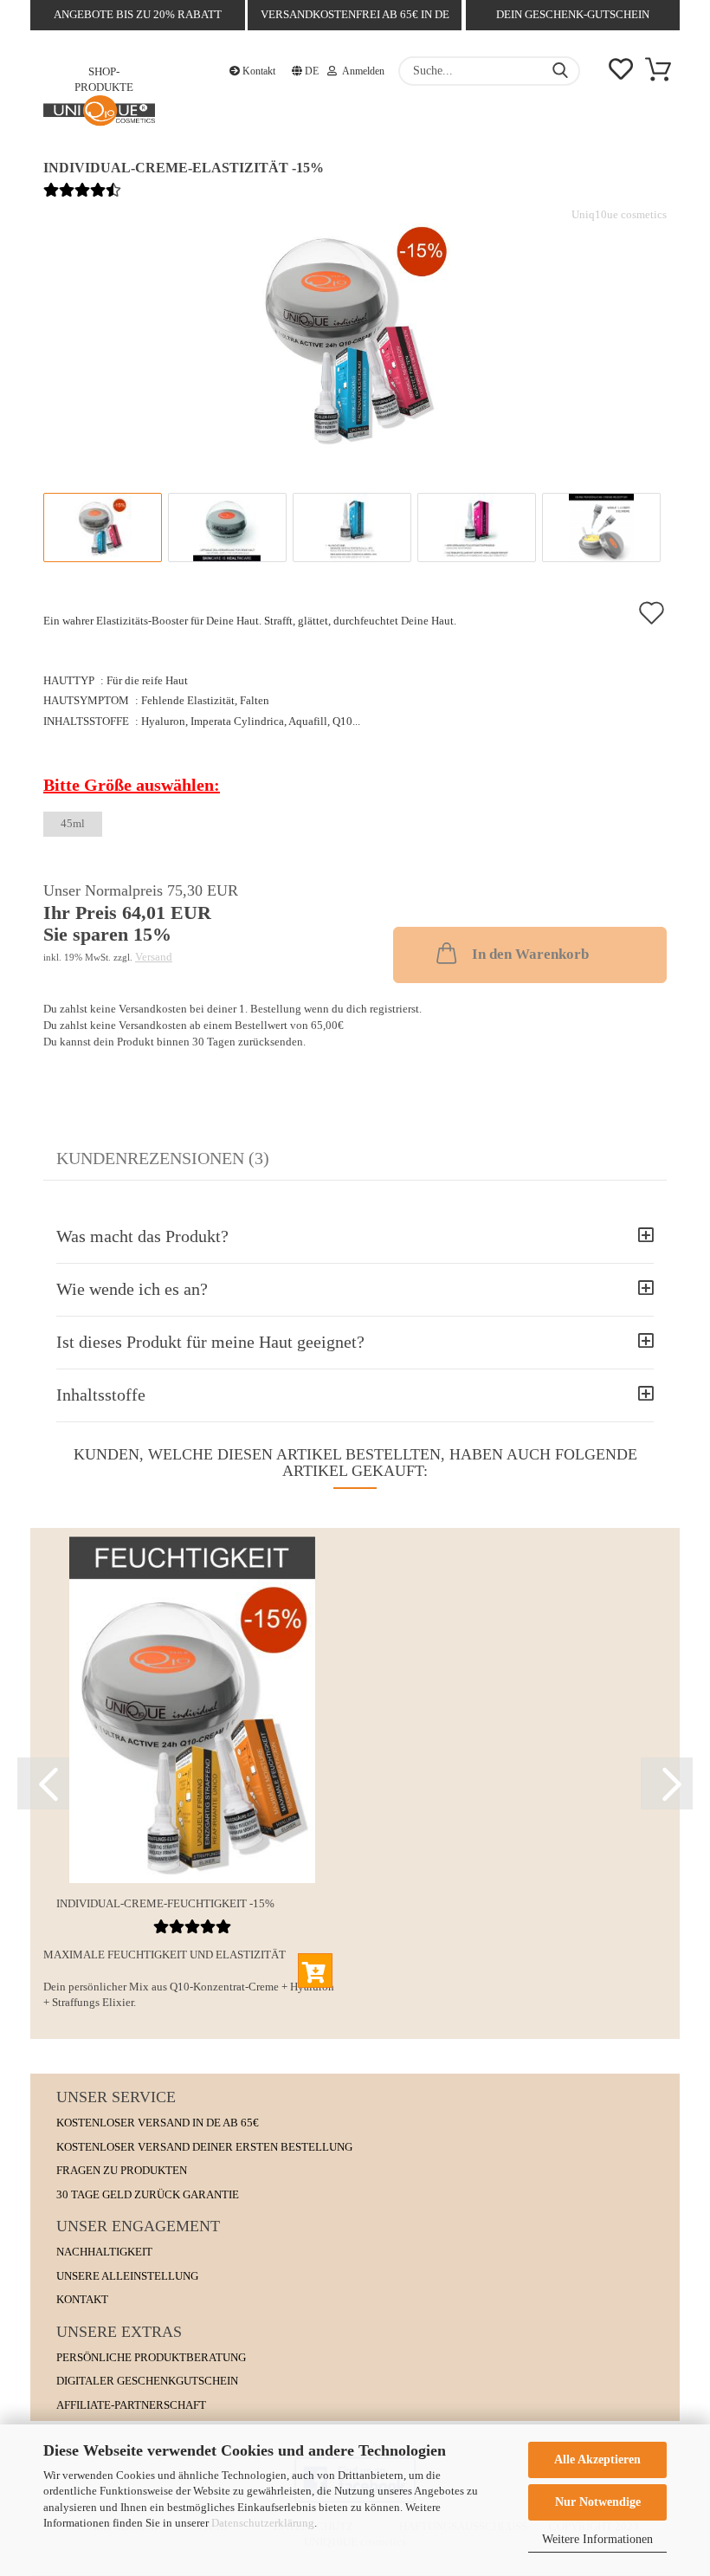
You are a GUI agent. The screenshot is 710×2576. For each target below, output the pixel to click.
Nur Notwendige (598, 2502)
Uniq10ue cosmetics (619, 214)
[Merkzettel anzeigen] (621, 71)
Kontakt (258, 71)
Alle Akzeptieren (597, 2459)
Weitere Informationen (597, 2539)
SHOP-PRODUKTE (104, 77)
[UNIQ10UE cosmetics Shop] (99, 114)
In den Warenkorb (530, 954)
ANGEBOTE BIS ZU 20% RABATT (138, 14)
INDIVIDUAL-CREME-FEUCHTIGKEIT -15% (165, 1903)
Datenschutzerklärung (263, 2523)
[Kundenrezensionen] (82, 199)
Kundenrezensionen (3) (163, 1158)
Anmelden (361, 71)
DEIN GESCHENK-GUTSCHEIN (573, 14)
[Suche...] (560, 71)
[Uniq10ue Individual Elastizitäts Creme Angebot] (355, 336)
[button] (43, 1783)
